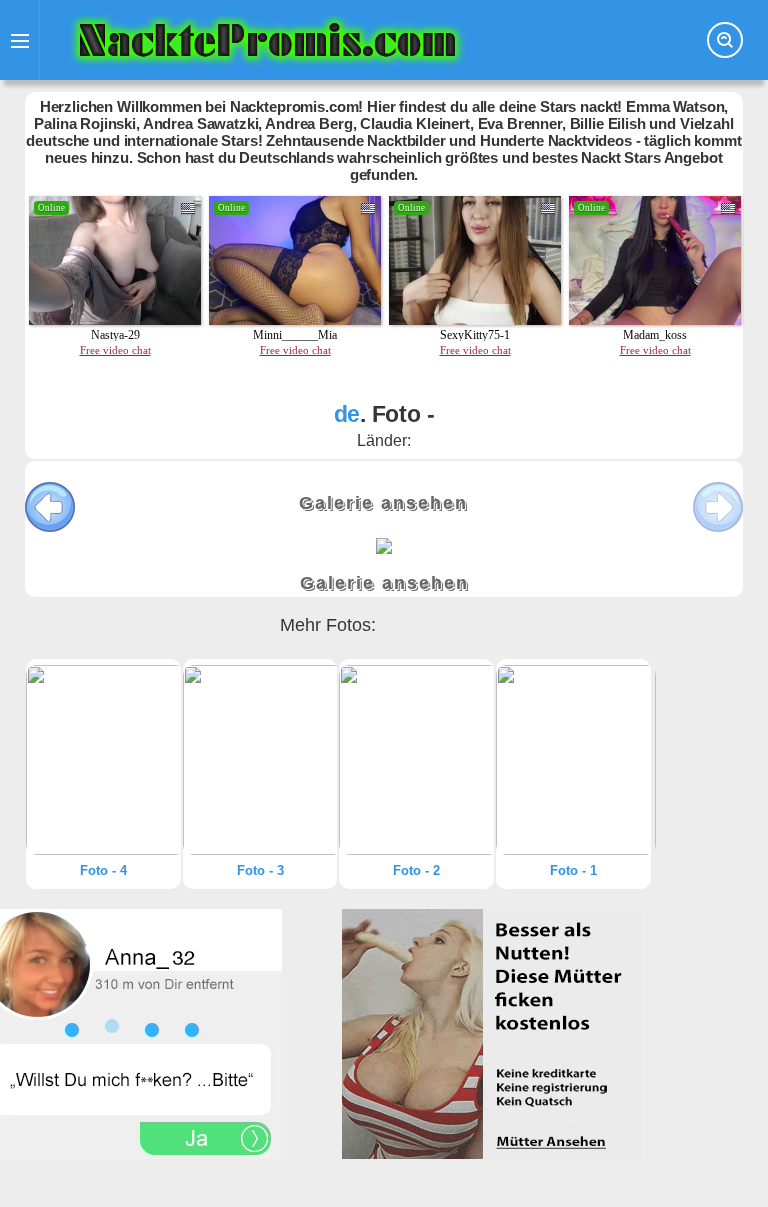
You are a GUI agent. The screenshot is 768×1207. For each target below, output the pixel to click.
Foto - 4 (103, 870)
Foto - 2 (416, 870)
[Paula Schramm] (103, 760)
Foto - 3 (260, 870)
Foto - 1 (573, 870)
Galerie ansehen (383, 503)
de (347, 414)
